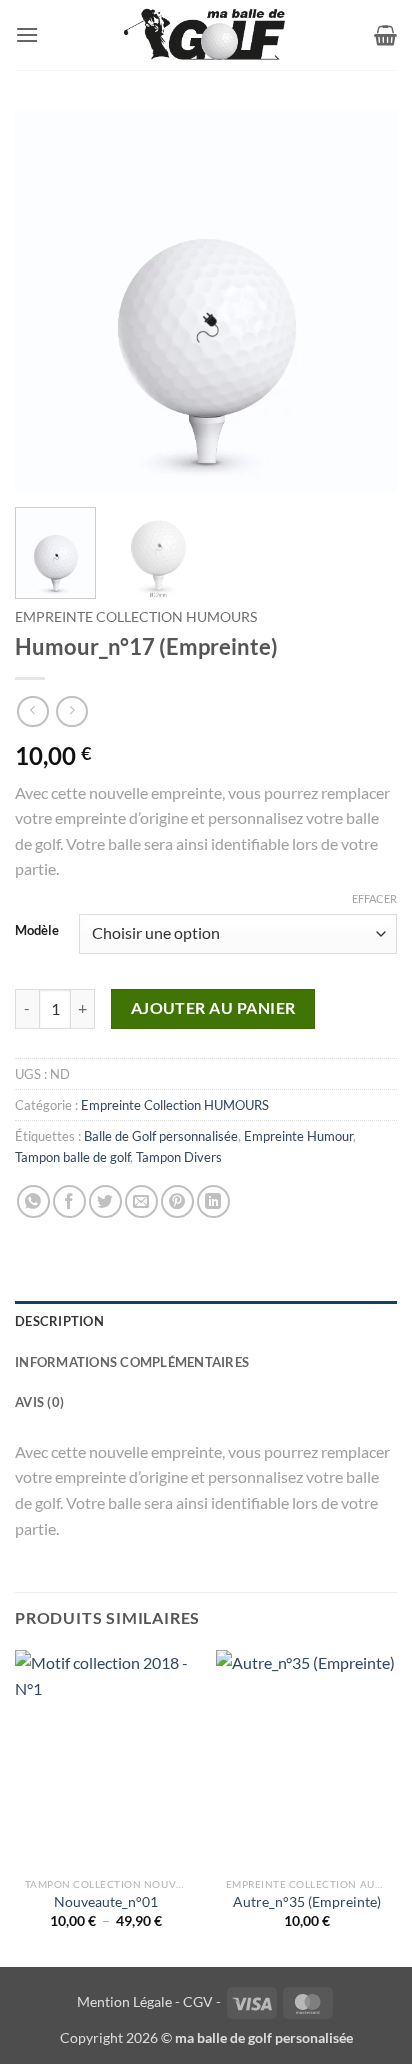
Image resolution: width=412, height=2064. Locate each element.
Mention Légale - (128, 2001)
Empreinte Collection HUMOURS (136, 617)
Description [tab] (59, 1321)
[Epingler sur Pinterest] (177, 1201)
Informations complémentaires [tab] (132, 1362)
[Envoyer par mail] (141, 1201)
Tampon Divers (179, 1157)
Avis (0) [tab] (39, 1402)
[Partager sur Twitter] (105, 1201)
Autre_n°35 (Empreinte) (307, 1902)
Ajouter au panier (213, 1008)
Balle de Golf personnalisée (161, 1136)
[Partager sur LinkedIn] (213, 1201)
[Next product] (32, 711)
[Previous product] (71, 711)
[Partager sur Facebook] (69, 1201)
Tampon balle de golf (72, 1157)
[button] (27, 34)
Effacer (374, 898)
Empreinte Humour (298, 1136)
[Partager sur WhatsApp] (33, 1201)
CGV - (202, 2001)
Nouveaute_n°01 (106, 1902)
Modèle (37, 931)
